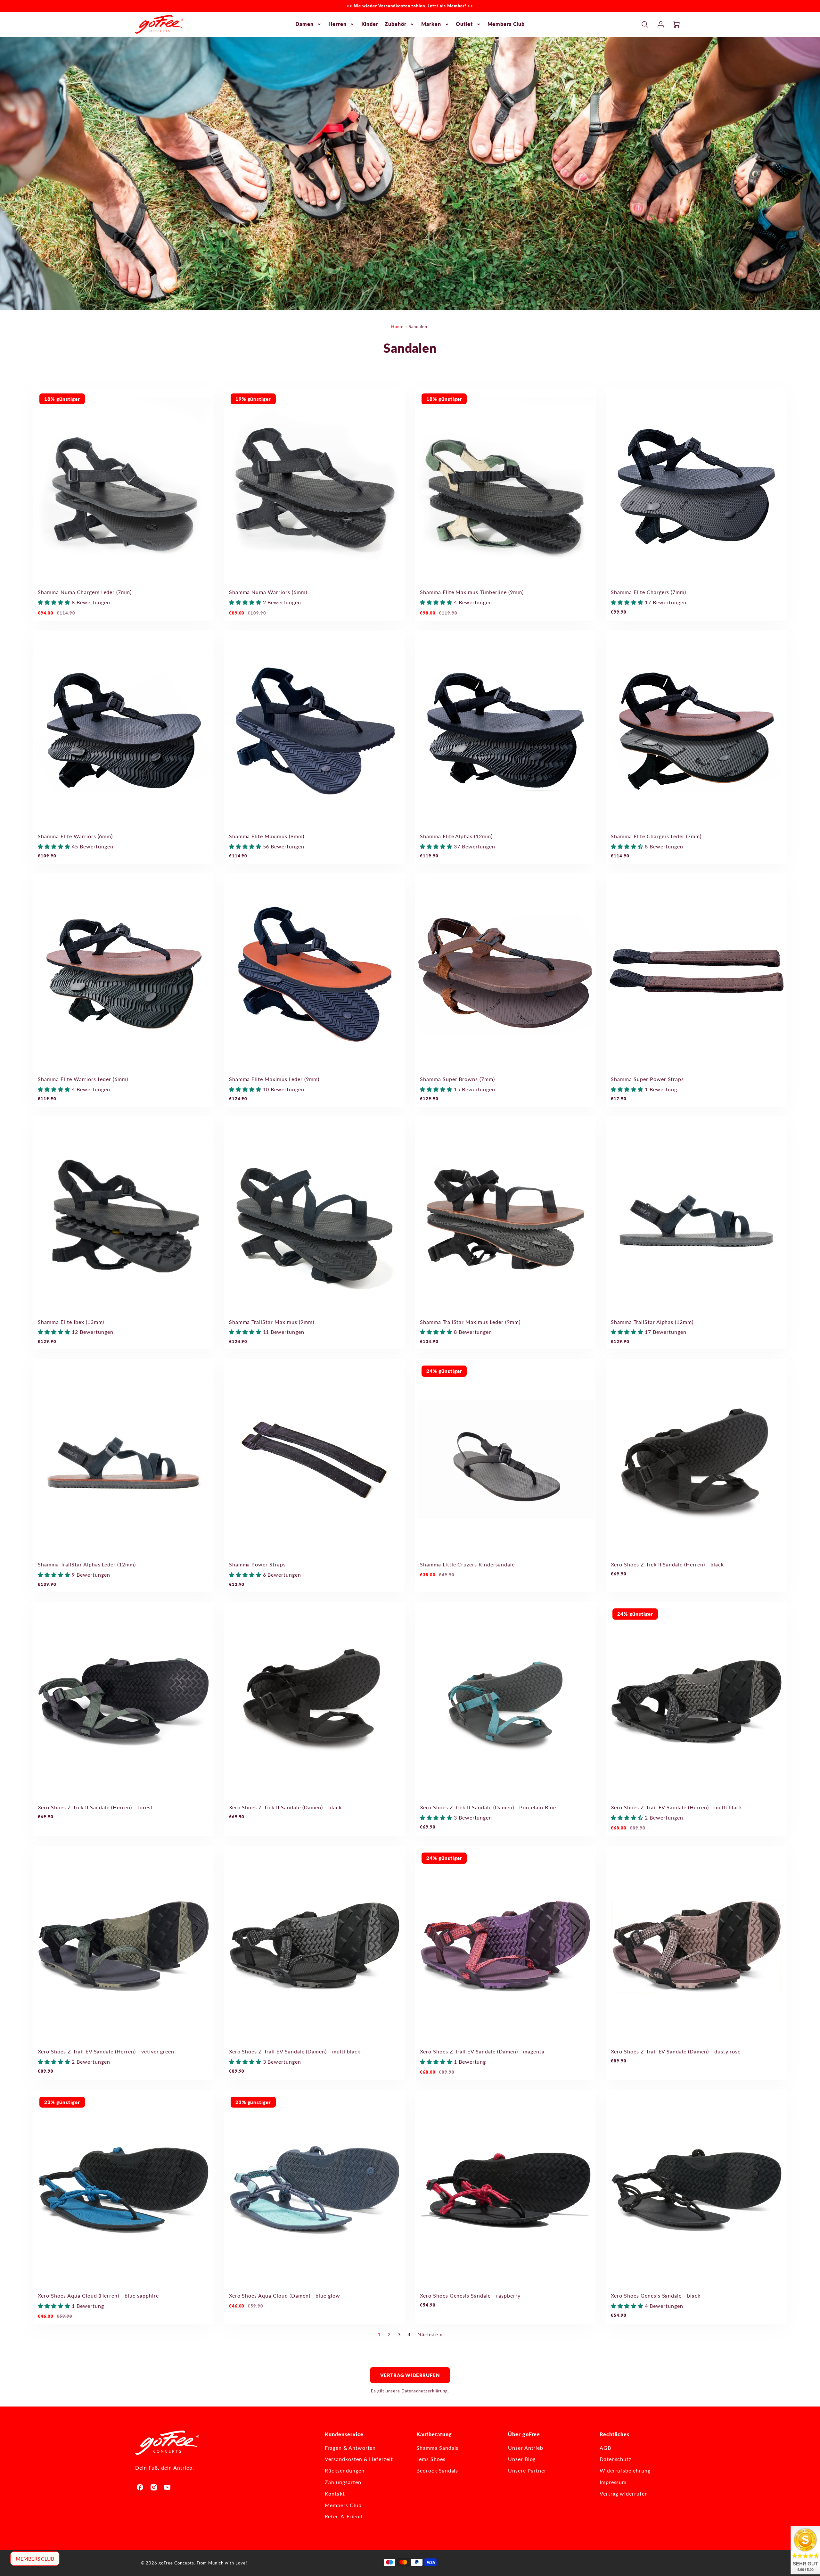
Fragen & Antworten (350, 2448)
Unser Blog (522, 2459)
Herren (337, 24)
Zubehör (396, 24)
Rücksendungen (344, 2470)
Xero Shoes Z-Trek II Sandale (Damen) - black (285, 1807)
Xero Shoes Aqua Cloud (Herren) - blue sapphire (98, 2295)
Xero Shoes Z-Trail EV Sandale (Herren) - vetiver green (106, 2051)
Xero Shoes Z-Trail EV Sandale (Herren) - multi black (676, 1807)
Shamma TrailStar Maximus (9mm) (272, 1322)
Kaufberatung (434, 2434)
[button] (55, 602)
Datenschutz (616, 2459)
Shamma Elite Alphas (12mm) (456, 836)
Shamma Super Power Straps (647, 1079)
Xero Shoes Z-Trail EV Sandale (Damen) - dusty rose (676, 2051)
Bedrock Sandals (437, 2470)
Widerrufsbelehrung (625, 2470)
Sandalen (418, 326)
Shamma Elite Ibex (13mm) (71, 1322)
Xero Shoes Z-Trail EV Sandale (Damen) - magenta (482, 2051)
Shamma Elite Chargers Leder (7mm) (656, 836)
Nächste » (430, 2334)
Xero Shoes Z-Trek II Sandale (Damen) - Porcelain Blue (488, 1807)
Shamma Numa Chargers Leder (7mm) (85, 592)
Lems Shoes (431, 2459)
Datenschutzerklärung (425, 2391)
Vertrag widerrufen (410, 2375)
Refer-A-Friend (344, 2516)
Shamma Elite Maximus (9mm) (267, 836)
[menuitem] (309, 24)
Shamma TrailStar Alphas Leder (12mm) (87, 1564)
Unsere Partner (527, 2470)
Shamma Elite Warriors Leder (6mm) (83, 1079)
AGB (605, 2448)
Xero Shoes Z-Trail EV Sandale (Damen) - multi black (295, 2051)
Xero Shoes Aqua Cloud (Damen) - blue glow (285, 2295)
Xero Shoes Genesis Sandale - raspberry (470, 2295)
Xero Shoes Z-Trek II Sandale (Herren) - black (667, 1564)
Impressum (613, 2482)
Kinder (370, 24)
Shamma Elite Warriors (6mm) (75, 836)
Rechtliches (615, 2434)
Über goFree (524, 2434)
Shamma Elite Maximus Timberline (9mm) (472, 592)
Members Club (506, 24)
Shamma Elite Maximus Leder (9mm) (274, 1079)
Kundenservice (344, 2434)
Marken (431, 24)
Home (397, 326)
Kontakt (335, 2493)
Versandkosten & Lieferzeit (359, 2459)
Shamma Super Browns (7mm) (457, 1079)
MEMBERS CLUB (35, 2559)
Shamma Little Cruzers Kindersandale (467, 1564)
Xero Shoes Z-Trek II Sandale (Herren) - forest (95, 1807)
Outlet (464, 24)
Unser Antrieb (526, 2448)
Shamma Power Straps (257, 1564)
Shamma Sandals (437, 2448)
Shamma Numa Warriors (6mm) (268, 592)
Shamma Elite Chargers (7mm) (648, 592)
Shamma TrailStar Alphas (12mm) (652, 1322)
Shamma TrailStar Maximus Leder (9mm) (470, 1322)
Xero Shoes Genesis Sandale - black (656, 2295)
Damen (304, 24)
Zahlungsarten (343, 2482)
